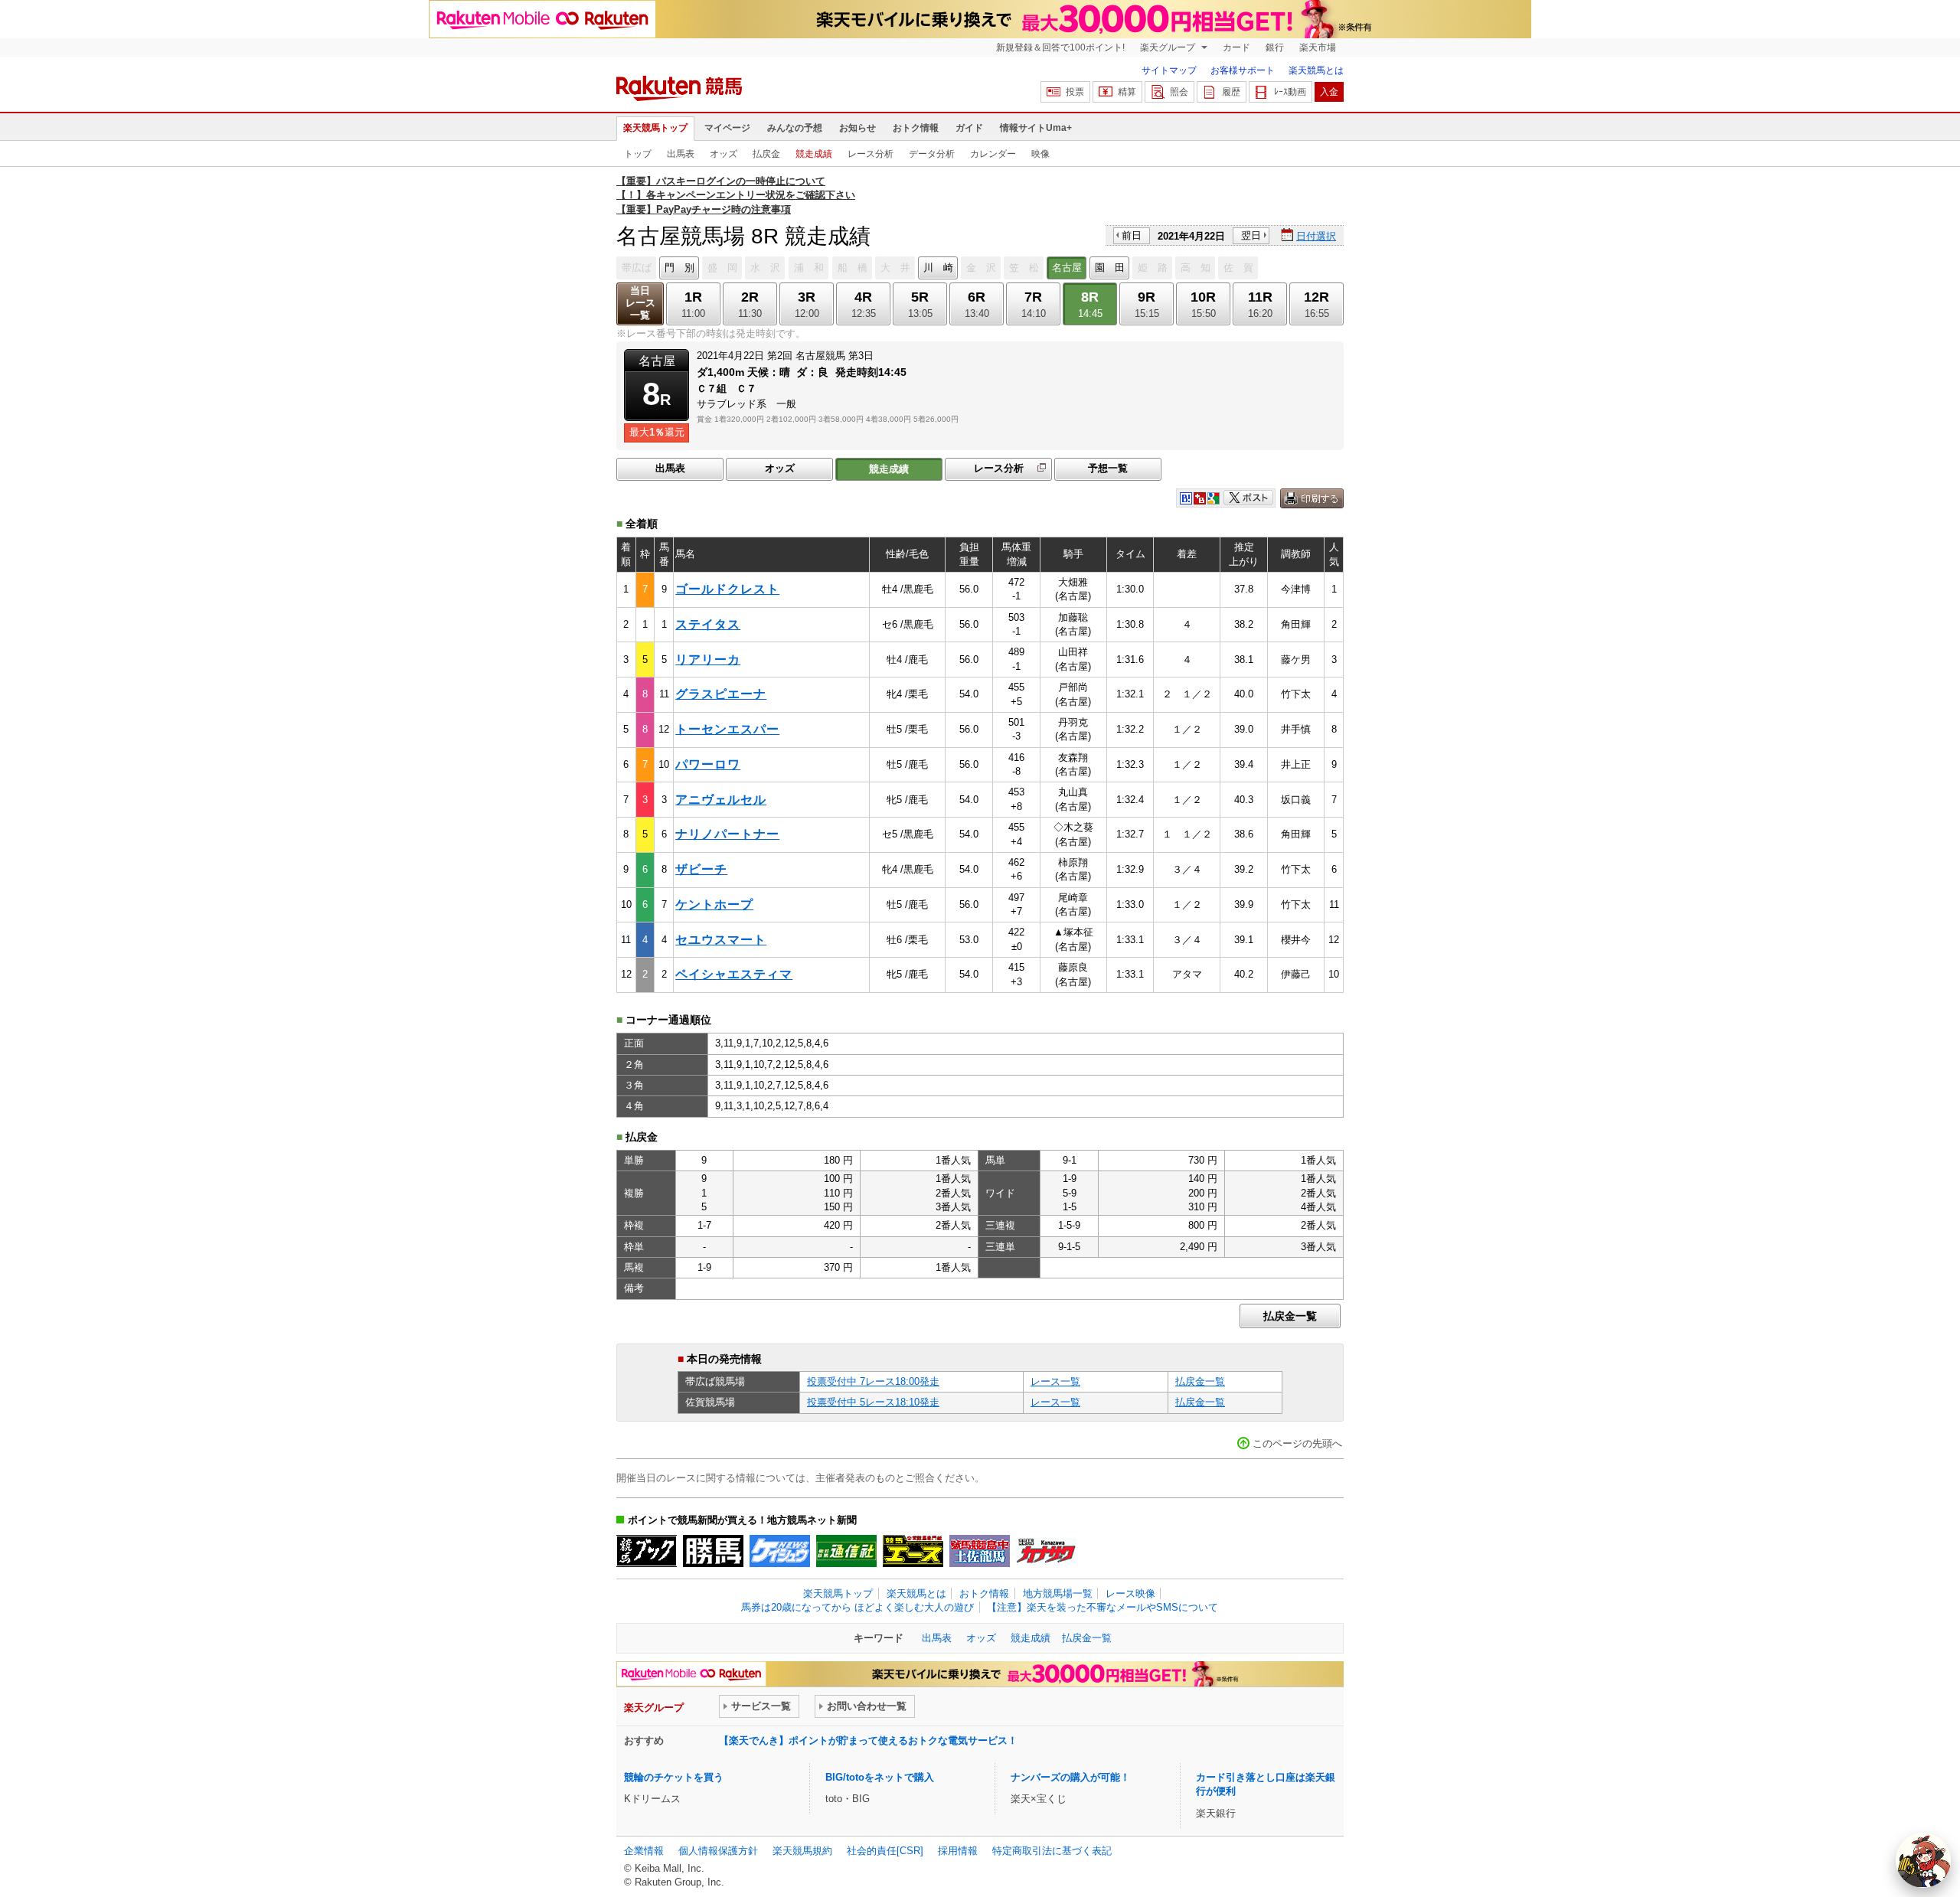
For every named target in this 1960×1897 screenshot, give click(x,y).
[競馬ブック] (647, 1551)
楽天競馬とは (1316, 70)
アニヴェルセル (721, 800)
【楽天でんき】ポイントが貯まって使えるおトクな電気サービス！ (868, 1740)
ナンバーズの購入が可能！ (1070, 1777)
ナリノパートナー (727, 834)
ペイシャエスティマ (734, 974)
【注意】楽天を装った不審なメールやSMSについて (1102, 1607)
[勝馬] (713, 1551)
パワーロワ (708, 764)
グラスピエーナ (721, 694)
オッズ (724, 154)
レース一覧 (1055, 1381)
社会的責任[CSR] (885, 1851)
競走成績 (814, 154)
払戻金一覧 (1290, 1316)
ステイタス (708, 624)
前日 (1132, 235)
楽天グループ (1169, 47)
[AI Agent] (1923, 1860)
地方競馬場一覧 (1058, 1593)
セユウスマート (721, 940)
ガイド (969, 128)
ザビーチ (701, 869)
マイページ (727, 128)
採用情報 (958, 1851)
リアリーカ (708, 660)
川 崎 (938, 268)
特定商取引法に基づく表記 (1052, 1851)
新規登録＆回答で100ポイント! (1060, 47)
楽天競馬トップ (655, 128)
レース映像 (1130, 1593)
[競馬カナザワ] (1046, 1551)
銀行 (1275, 47)
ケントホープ (714, 904)
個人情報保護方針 (718, 1851)
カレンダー (993, 154)
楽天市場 (1318, 47)
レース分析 (871, 154)
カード (1236, 47)
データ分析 (932, 154)
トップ (638, 154)
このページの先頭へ (1297, 1443)
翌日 (1251, 235)
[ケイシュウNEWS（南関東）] (780, 1551)
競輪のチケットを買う (674, 1777)
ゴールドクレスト (727, 589)
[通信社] (846, 1551)
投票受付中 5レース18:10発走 (873, 1402)
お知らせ (857, 128)
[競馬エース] (913, 1551)
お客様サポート (1243, 70)
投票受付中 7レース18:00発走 (873, 1381)
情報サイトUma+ (1036, 128)
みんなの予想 (795, 128)
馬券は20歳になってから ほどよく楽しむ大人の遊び (857, 1607)
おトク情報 (916, 128)
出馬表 (681, 154)
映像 (1040, 154)
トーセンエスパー (727, 729)
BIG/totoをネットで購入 (880, 1777)
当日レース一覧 (640, 303)
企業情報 (644, 1851)
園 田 (1110, 268)
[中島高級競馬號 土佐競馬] (980, 1551)
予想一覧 (1108, 468)
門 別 (679, 268)
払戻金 (766, 154)
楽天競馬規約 (802, 1851)
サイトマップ (1169, 70)
